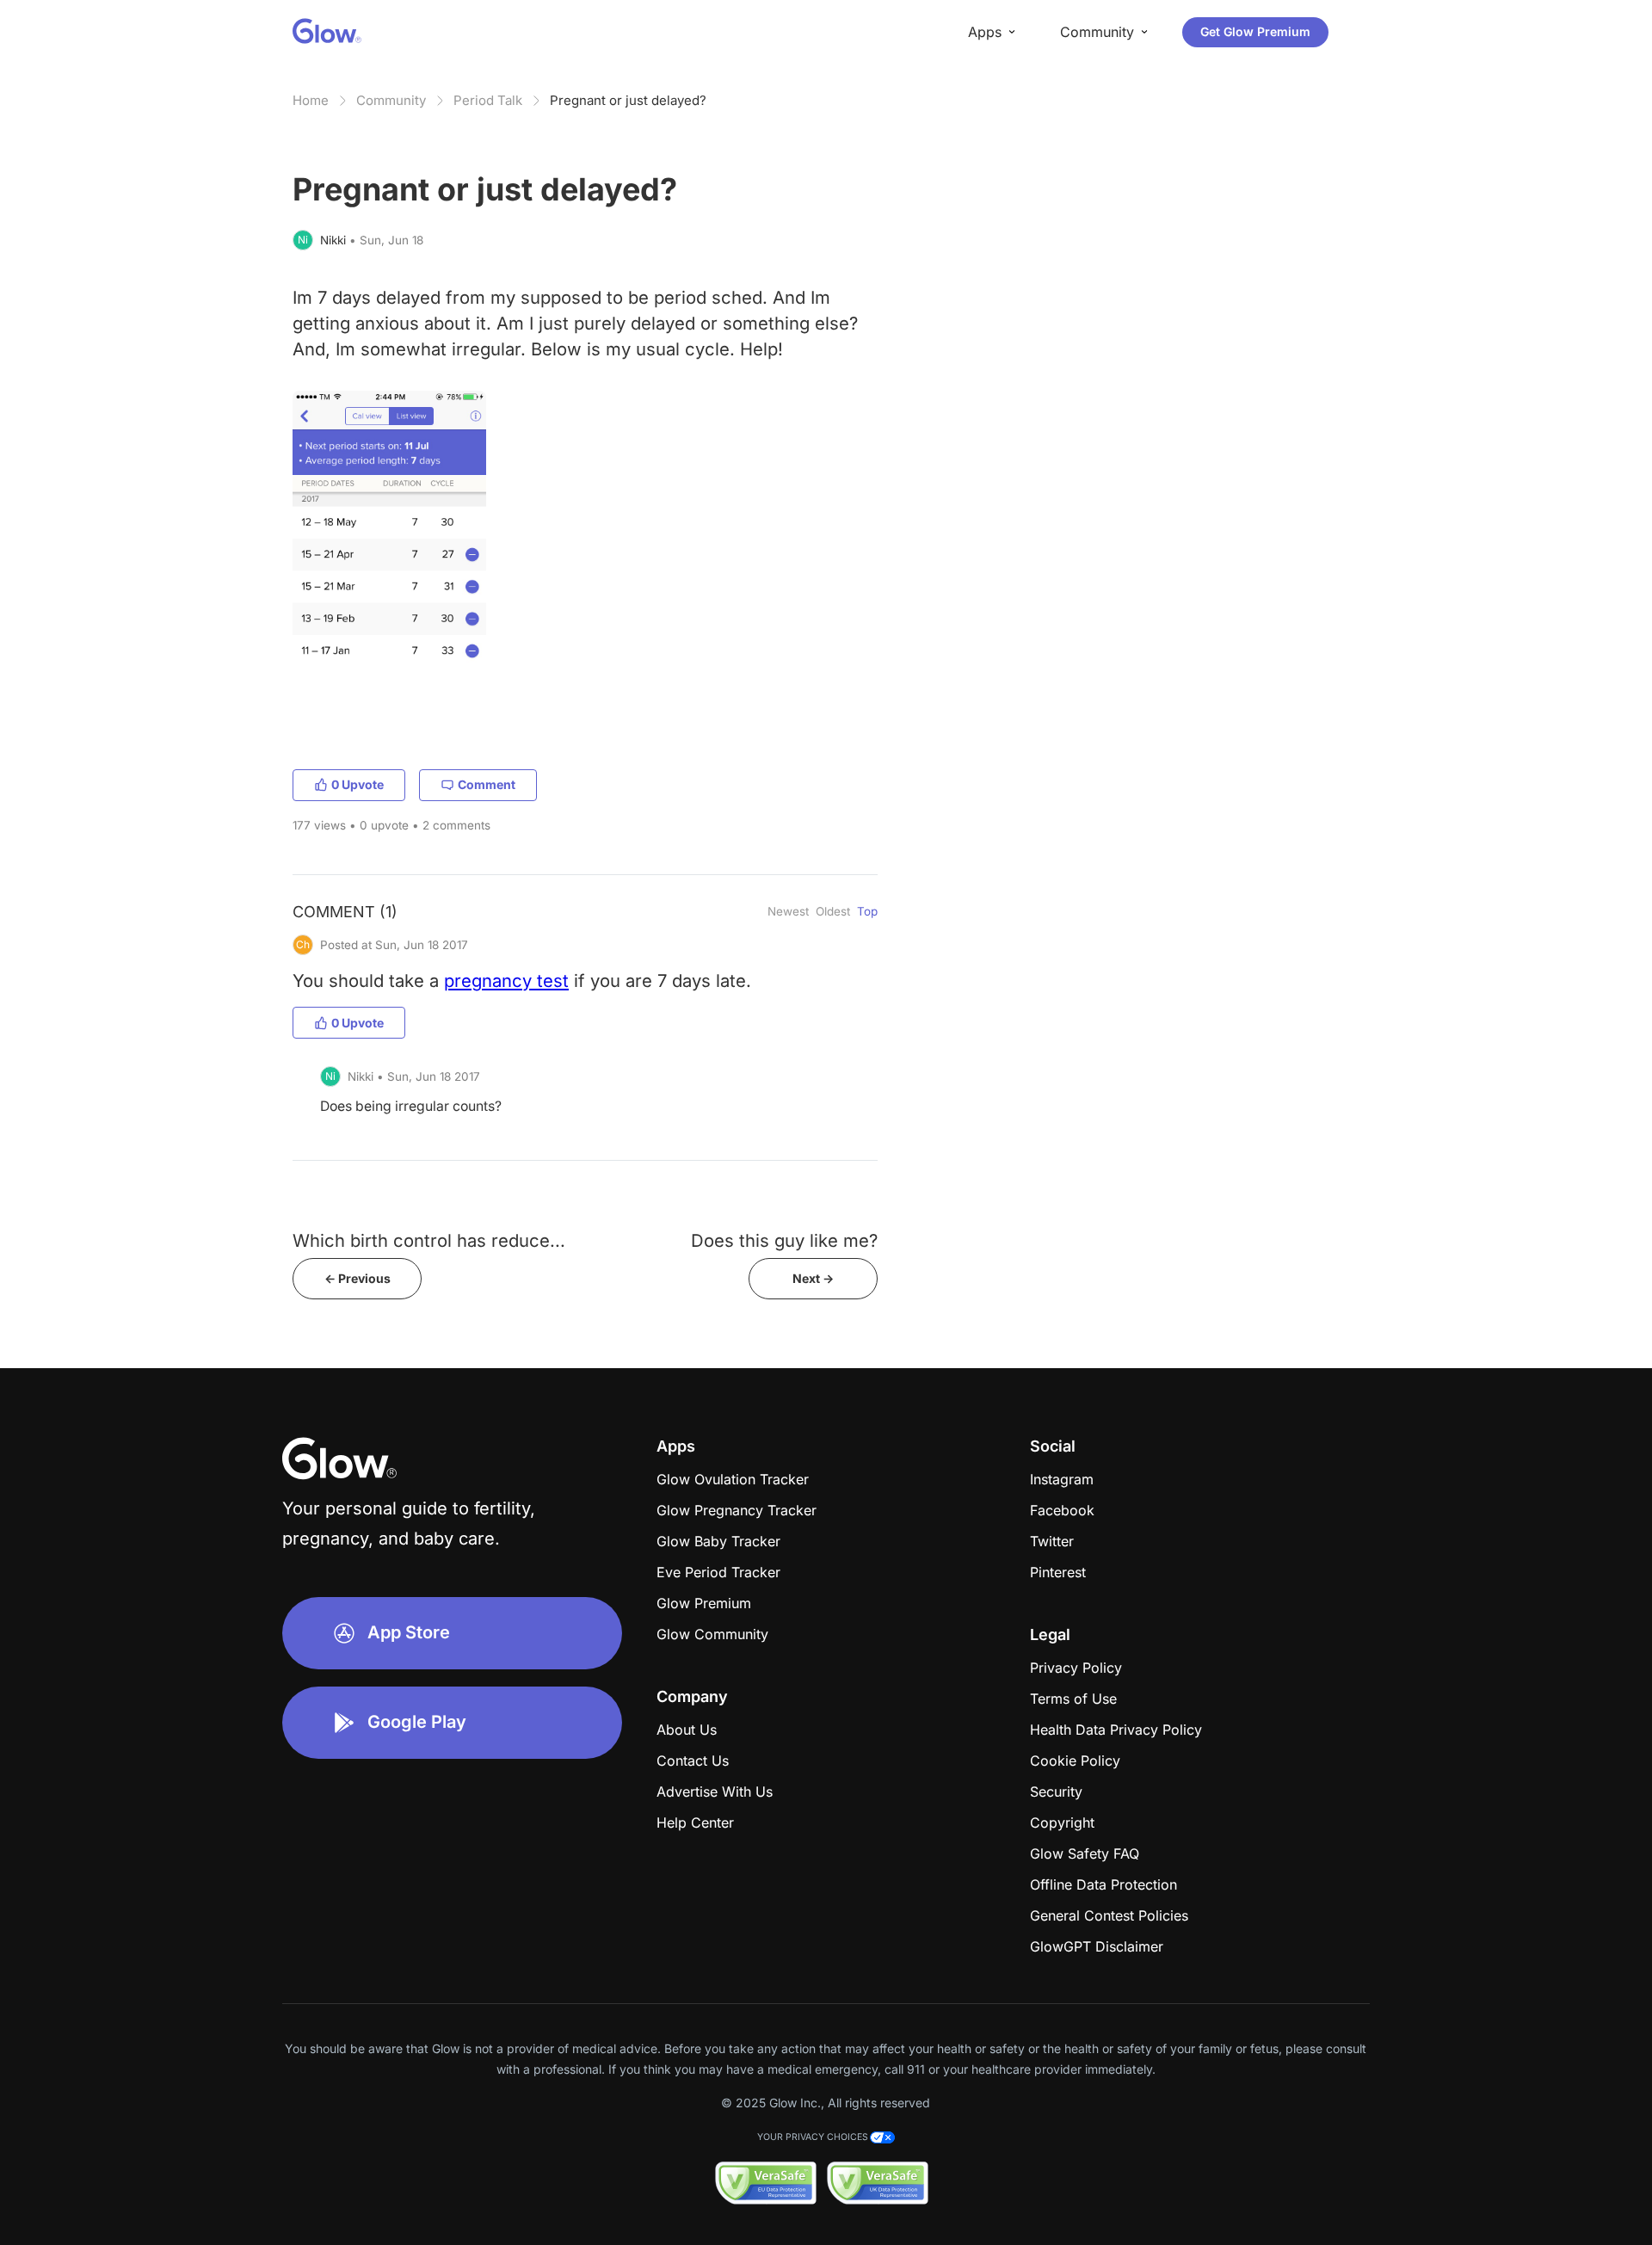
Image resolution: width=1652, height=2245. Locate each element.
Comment (487, 784)
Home (311, 100)
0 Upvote (358, 784)
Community (391, 100)
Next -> (813, 1278)
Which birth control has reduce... (429, 1240)
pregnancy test (506, 981)
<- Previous (358, 1278)
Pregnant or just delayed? (628, 100)
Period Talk (488, 100)
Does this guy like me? (784, 1240)
